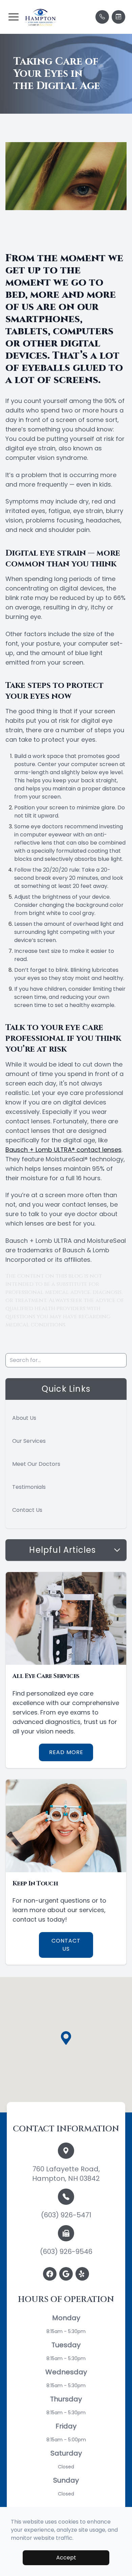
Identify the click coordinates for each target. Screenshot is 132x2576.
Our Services (29, 1441)
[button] (14, 17)
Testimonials (29, 1487)
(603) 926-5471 (66, 2215)
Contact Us (27, 1510)
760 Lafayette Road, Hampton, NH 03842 (66, 2174)
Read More (66, 1752)
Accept (66, 2558)
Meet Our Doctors (36, 1464)
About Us (24, 1418)
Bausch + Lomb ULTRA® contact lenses (63, 1150)
